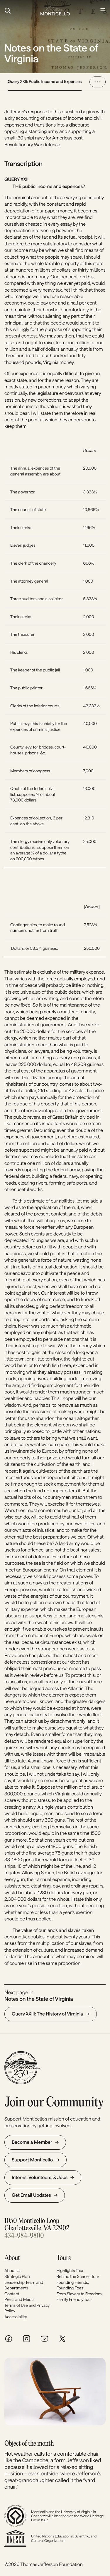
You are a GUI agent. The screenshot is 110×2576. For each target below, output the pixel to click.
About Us (13, 2270)
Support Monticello (32, 2160)
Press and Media (20, 2299)
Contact (12, 2294)
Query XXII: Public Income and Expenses (45, 81)
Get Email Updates (31, 2195)
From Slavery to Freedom (79, 2294)
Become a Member (32, 2142)
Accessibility (16, 2317)
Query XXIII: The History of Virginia (47, 2014)
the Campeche (31, 2460)
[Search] (19, 11)
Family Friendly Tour (75, 2299)
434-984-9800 (24, 2236)
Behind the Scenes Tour (78, 2276)
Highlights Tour (70, 2270)
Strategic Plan (17, 2276)
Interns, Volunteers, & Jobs (40, 2177)
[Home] (55, 11)
